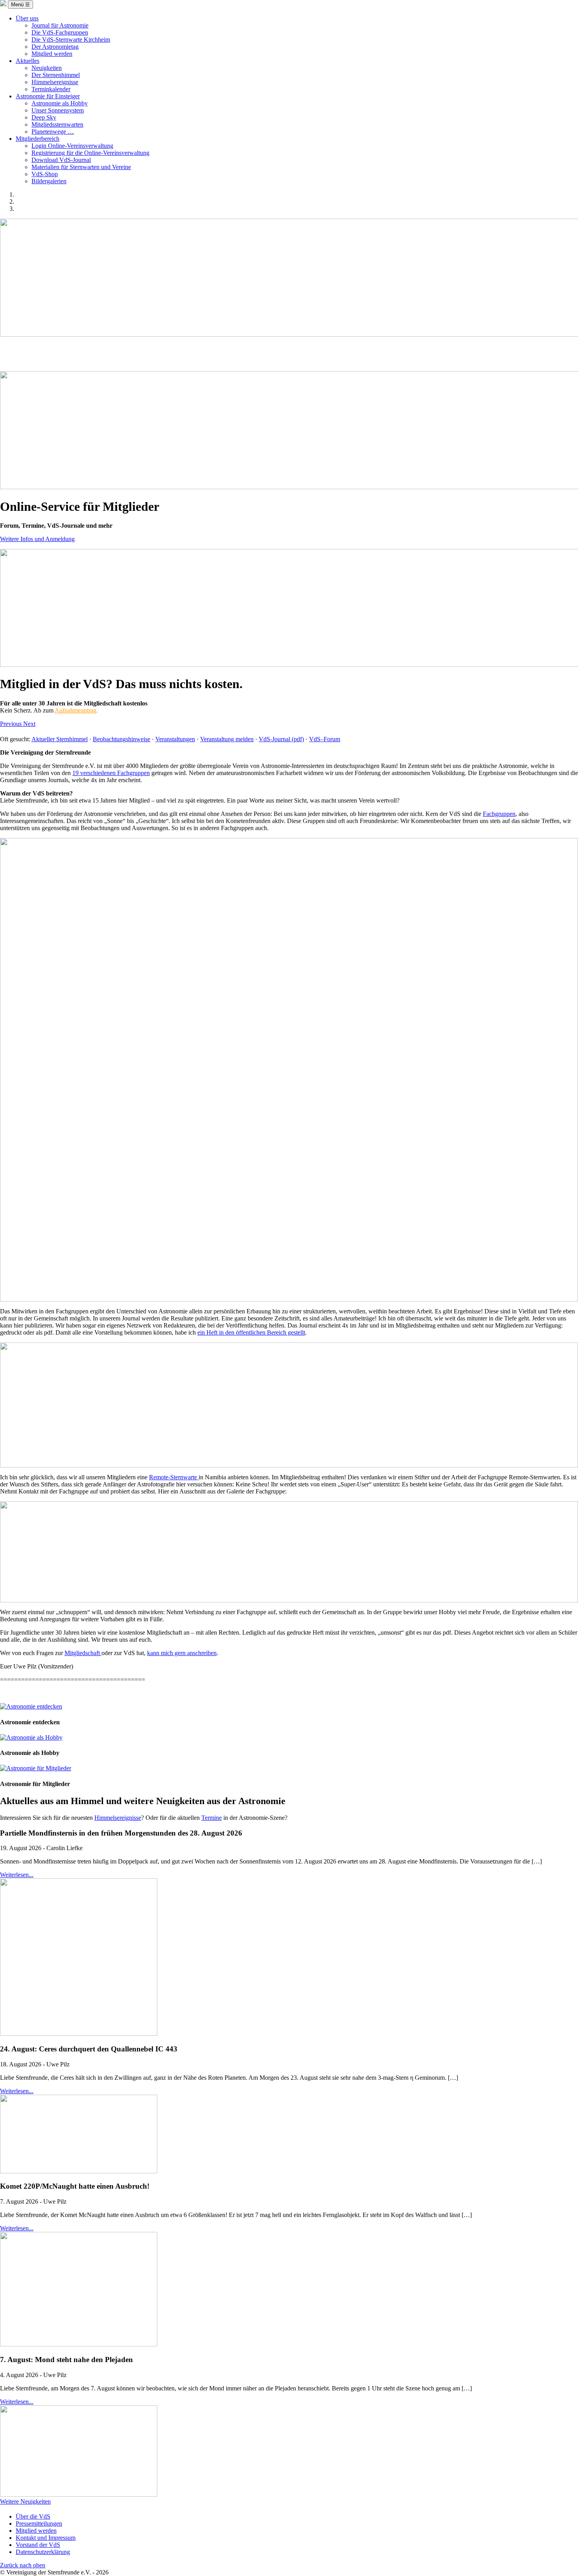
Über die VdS (33, 2516)
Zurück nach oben (23, 2565)
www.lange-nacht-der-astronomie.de (289, 359)
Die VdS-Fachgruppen (60, 32)
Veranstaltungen (175, 739)
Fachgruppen (499, 814)
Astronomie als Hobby (60, 103)
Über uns (27, 18)
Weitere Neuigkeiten (25, 2501)
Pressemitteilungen (39, 2524)
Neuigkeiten (47, 68)
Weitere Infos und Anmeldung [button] (37, 539)
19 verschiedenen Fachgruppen (111, 773)
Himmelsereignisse (55, 82)
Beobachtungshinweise (121, 739)
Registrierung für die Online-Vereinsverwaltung (90, 153)
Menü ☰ (20, 5)
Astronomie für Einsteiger (48, 96)
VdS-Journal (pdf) (281, 739)
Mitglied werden (52, 54)
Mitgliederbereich (38, 139)
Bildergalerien (49, 181)
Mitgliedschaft (83, 1653)
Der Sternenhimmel (56, 75)
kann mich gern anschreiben (182, 1653)
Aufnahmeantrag (75, 710)
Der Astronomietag (55, 47)
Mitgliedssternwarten (57, 124)
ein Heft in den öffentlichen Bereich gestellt (251, 1332)
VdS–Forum (325, 739)
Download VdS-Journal (61, 160)
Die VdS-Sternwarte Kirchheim (71, 40)
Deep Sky (44, 117)
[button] (12, 724)
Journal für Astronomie (60, 25)
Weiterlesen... (17, 1875)
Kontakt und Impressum (46, 2538)
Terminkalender (51, 89)
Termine (212, 1818)
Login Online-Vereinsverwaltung (72, 146)
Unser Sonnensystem (58, 110)
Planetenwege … (53, 132)
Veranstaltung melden (227, 739)
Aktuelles (28, 61)
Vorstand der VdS (38, 2545)
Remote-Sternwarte (174, 1477)
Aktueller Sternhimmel (60, 739)
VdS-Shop (45, 174)
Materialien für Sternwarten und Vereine (81, 167)
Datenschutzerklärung (43, 2552)
